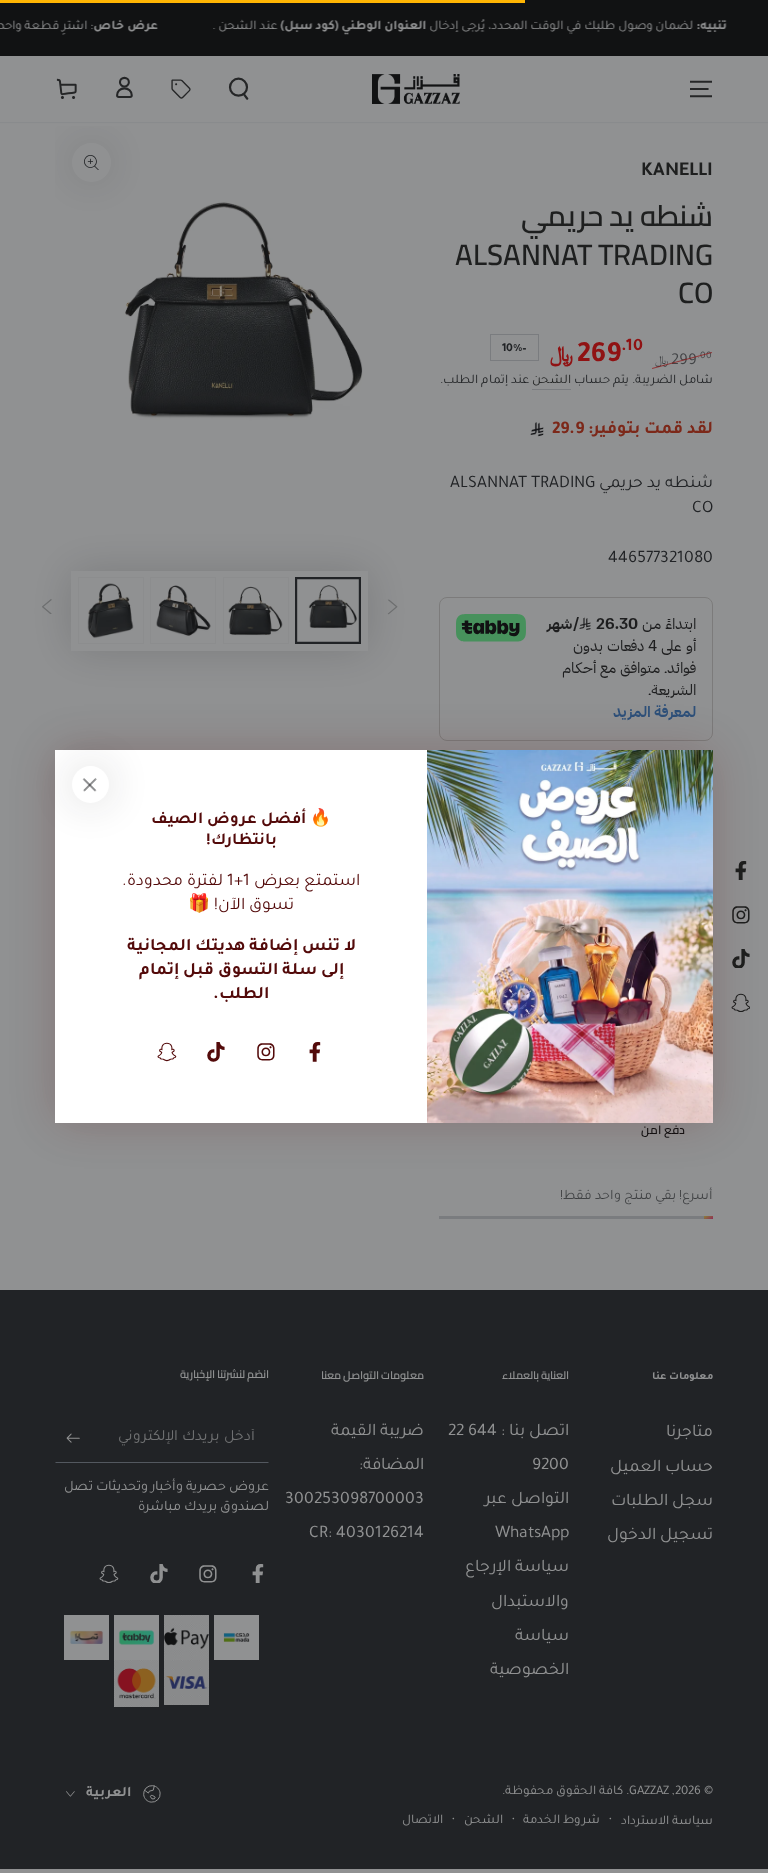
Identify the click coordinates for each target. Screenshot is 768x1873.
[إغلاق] (90, 785)
